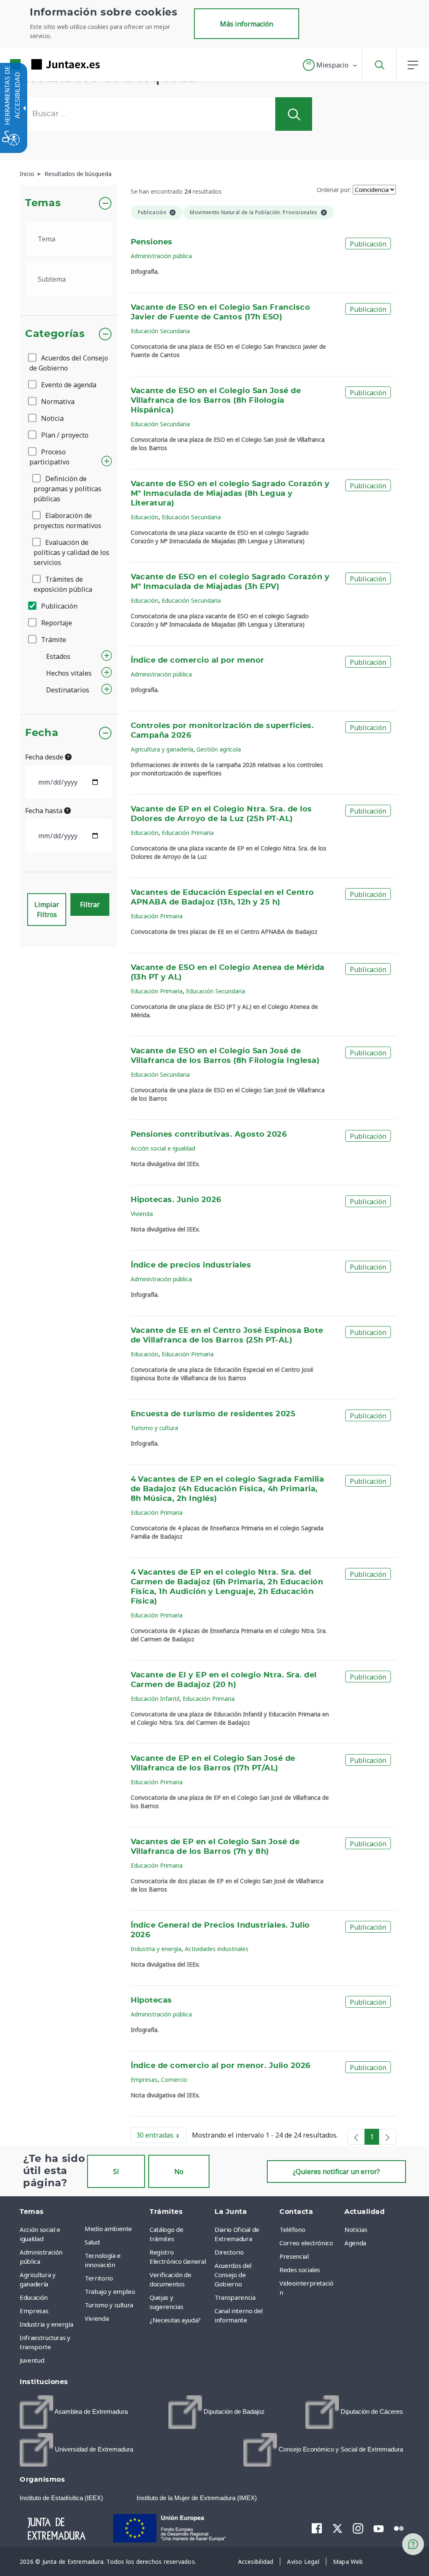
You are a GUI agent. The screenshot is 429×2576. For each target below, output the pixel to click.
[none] (356, 2137)
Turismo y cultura (154, 1428)
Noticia (52, 418)
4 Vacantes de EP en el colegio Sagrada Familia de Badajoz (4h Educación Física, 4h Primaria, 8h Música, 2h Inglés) (227, 1489)
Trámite (53, 640)
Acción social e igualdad (163, 1148)
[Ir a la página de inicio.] (40, 64)
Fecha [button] (42, 733)
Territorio (99, 2278)
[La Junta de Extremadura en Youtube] (379, 2528)
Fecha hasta (45, 811)
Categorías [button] (55, 334)
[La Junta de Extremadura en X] (337, 2528)
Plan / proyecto (64, 435)
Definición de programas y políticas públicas (67, 489)
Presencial (294, 2256)
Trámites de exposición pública (63, 584)
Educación (145, 517)
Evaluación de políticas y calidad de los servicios (71, 552)
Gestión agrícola (219, 749)
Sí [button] (116, 2172)
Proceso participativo (49, 457)
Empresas (144, 2080)
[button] (330, 65)
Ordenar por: (334, 190)
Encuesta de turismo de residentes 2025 (213, 1414)
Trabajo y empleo (110, 2291)
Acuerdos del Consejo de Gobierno (69, 363)
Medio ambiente (108, 2229)
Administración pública (161, 256)
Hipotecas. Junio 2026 (176, 1200)
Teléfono (292, 2229)
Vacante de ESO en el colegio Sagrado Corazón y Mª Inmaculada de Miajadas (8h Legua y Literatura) (230, 494)
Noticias (356, 2229)
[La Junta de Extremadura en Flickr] (399, 2528)
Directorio (229, 2252)
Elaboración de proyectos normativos (67, 521)
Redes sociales (300, 2270)
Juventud (32, 2360)
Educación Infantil (155, 1699)
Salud (92, 2242)
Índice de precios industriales (191, 1265)
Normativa (57, 402)
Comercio (174, 2080)
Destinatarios (68, 690)
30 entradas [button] (161, 2137)
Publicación (58, 606)
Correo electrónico (306, 2243)
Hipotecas (151, 2001)
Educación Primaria (188, 833)
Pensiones (152, 242)
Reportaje (56, 623)
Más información (247, 24)
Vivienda (142, 1214)
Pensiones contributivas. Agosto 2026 (209, 1135)
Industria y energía (156, 1949)
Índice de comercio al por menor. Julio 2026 (221, 2066)
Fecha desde (45, 757)
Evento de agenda (68, 385)
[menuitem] (115, 2229)
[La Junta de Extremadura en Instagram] (358, 2528)
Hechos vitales (69, 673)
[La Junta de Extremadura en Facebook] (317, 2528)
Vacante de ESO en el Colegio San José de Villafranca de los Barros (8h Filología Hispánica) (216, 401)
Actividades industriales (217, 1949)
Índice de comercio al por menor (198, 661)
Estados (58, 656)
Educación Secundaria (160, 331)
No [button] (179, 2172)
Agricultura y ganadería (162, 749)
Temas (43, 203)
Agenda (355, 2243)
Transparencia (235, 2297)
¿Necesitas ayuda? (175, 2320)
